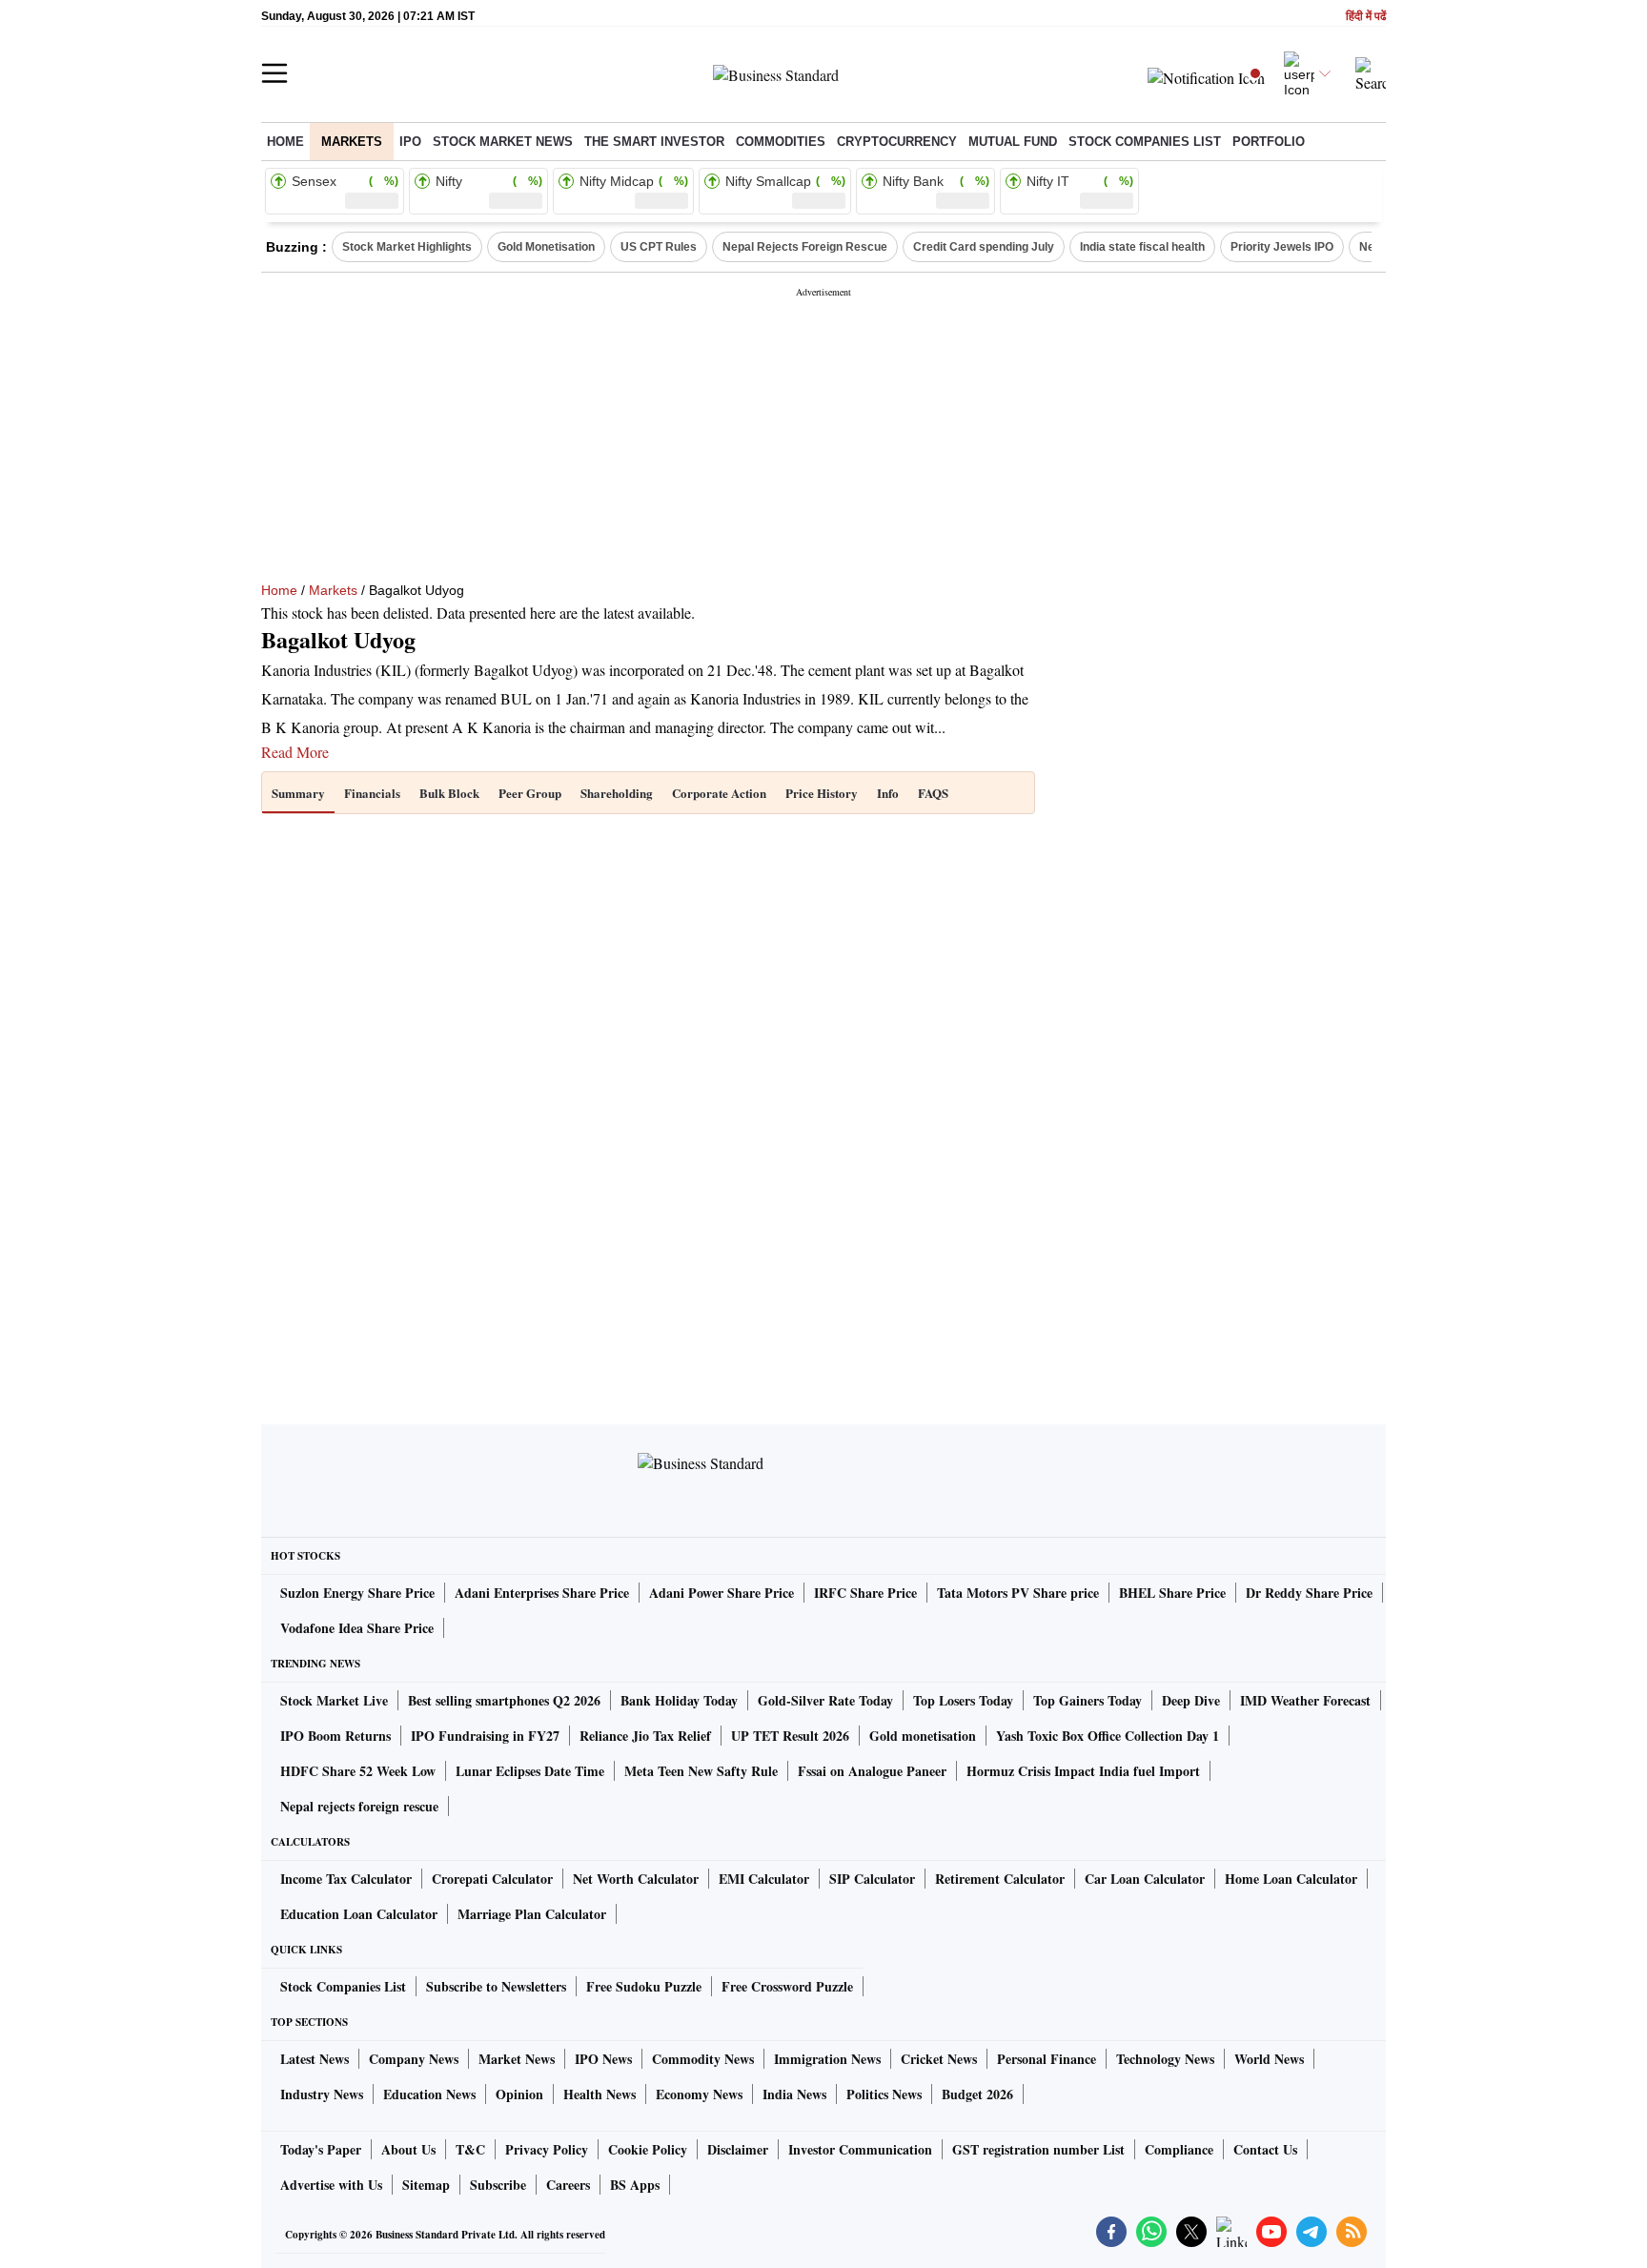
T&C (470, 2149)
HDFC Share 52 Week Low (358, 1771)
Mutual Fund (1013, 142)
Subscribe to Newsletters (496, 1986)
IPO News (603, 2059)
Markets (352, 142)
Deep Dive (1191, 1700)
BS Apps (635, 2185)
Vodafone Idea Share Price (357, 1628)
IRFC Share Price (865, 1593)
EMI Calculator (764, 1879)
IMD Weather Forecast (1305, 1700)
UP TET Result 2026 (790, 1736)
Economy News (699, 2094)
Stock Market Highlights (407, 247)
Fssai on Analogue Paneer (872, 1771)
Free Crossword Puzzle (787, 1986)
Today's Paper (321, 2149)
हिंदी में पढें (1366, 17)
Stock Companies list (1145, 142)
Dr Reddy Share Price (1309, 1593)
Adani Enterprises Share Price (542, 1593)
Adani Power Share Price (722, 1593)
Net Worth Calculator (636, 1879)
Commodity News (703, 2059)
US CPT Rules (659, 247)
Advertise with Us (331, 2185)
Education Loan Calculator (359, 1914)
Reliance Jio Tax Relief (645, 1736)
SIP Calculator (872, 1879)
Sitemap (426, 2185)
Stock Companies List (343, 1986)
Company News (414, 2059)
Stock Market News (503, 142)
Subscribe (498, 2185)
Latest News (315, 2059)
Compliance (1179, 2149)
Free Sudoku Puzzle (644, 1986)
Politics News (884, 2094)
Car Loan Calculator (1145, 1879)
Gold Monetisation (546, 247)
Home (285, 142)
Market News (517, 2059)
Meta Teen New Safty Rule (701, 1771)
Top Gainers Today (1088, 1700)
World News (1269, 2059)
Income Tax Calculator (346, 1879)
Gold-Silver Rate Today (825, 1700)
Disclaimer (738, 2149)
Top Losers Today (963, 1700)
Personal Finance (1047, 2059)
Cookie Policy (648, 2149)
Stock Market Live (334, 1700)
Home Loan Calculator (1291, 1879)
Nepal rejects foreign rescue (359, 1806)
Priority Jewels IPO (1282, 247)
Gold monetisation (923, 1736)
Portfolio (1269, 142)
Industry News (322, 2094)
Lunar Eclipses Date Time (530, 1771)
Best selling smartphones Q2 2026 (504, 1700)
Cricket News (939, 2059)
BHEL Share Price (1172, 1593)
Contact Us (1265, 2149)
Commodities (781, 142)
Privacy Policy (547, 2149)
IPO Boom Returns (335, 1736)
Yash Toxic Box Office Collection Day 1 (1108, 1736)
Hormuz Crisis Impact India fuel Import (1083, 1771)
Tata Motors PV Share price (1018, 1593)
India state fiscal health (1142, 247)
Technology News (1165, 2059)
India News (794, 2094)
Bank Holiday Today (679, 1700)
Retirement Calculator (1000, 1879)
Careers (568, 2185)
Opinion (519, 2094)
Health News (600, 2094)
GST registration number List (1038, 2149)
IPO (410, 142)
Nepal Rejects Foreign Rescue (805, 247)
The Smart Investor (654, 142)
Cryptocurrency (897, 142)
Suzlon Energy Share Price (357, 1593)
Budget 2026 (977, 2094)
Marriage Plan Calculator (532, 1914)
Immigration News (827, 2059)
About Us (408, 2149)
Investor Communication (860, 2149)
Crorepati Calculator (492, 1879)
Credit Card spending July (984, 247)
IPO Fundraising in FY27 (485, 1736)
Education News (429, 2094)
